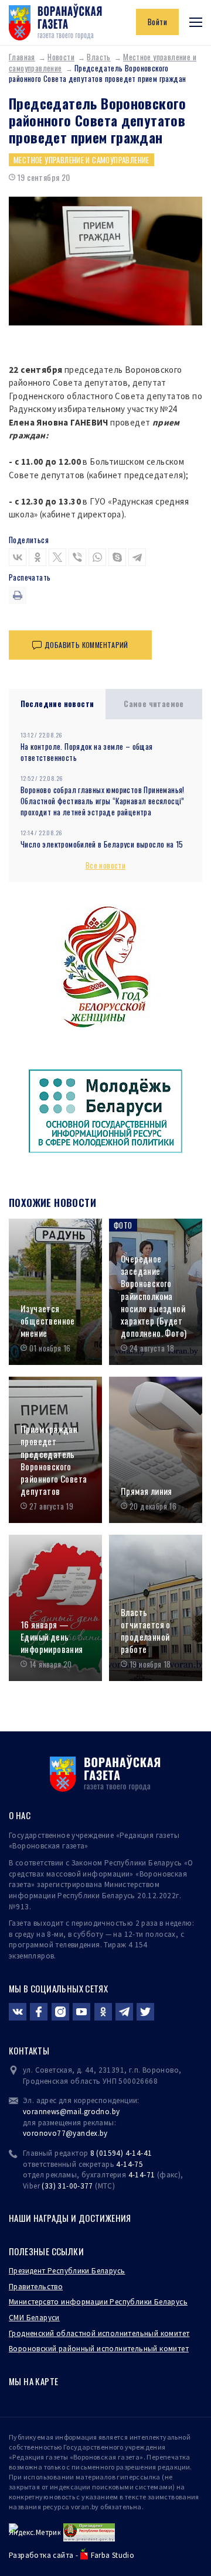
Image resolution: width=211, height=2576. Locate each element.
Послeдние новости (57, 704)
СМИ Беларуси (34, 2318)
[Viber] (77, 557)
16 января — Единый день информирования (52, 1637)
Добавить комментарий (86, 645)
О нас (20, 1815)
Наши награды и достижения (70, 2218)
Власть (98, 57)
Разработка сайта (41, 2555)
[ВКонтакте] (18, 557)
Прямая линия (147, 1491)
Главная (22, 57)
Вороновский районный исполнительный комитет (99, 2349)
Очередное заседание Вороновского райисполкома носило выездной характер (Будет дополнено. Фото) (154, 1296)
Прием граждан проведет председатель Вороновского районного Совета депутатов (54, 1460)
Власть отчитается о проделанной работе (146, 1631)
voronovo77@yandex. (61, 2133)
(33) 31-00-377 (67, 2186)
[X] (57, 557)
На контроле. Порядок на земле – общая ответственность (87, 752)
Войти (157, 22)
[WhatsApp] (97, 557)
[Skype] (117, 557)
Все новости (105, 865)
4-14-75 (130, 2164)
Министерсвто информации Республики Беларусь (98, 2302)
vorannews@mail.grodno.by (71, 2112)
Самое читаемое (154, 704)
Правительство (36, 2287)
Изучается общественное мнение (48, 1321)
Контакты (29, 2050)
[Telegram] (137, 557)
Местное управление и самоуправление (81, 160)
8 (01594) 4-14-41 (121, 2153)
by (104, 2133)
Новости (61, 57)
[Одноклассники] (38, 557)
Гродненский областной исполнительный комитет (99, 2333)
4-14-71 (142, 2175)
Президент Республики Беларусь (67, 2271)
